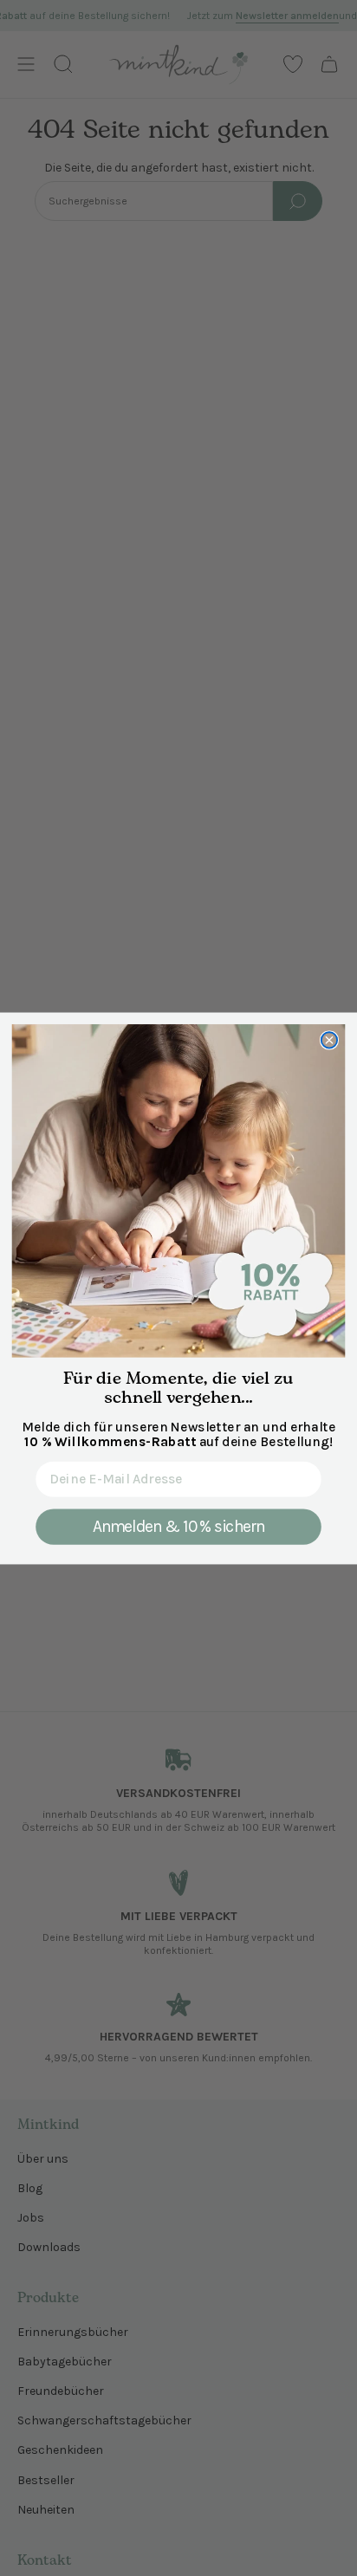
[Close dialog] (329, 1040)
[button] (179, 1191)
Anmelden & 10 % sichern (179, 1526)
